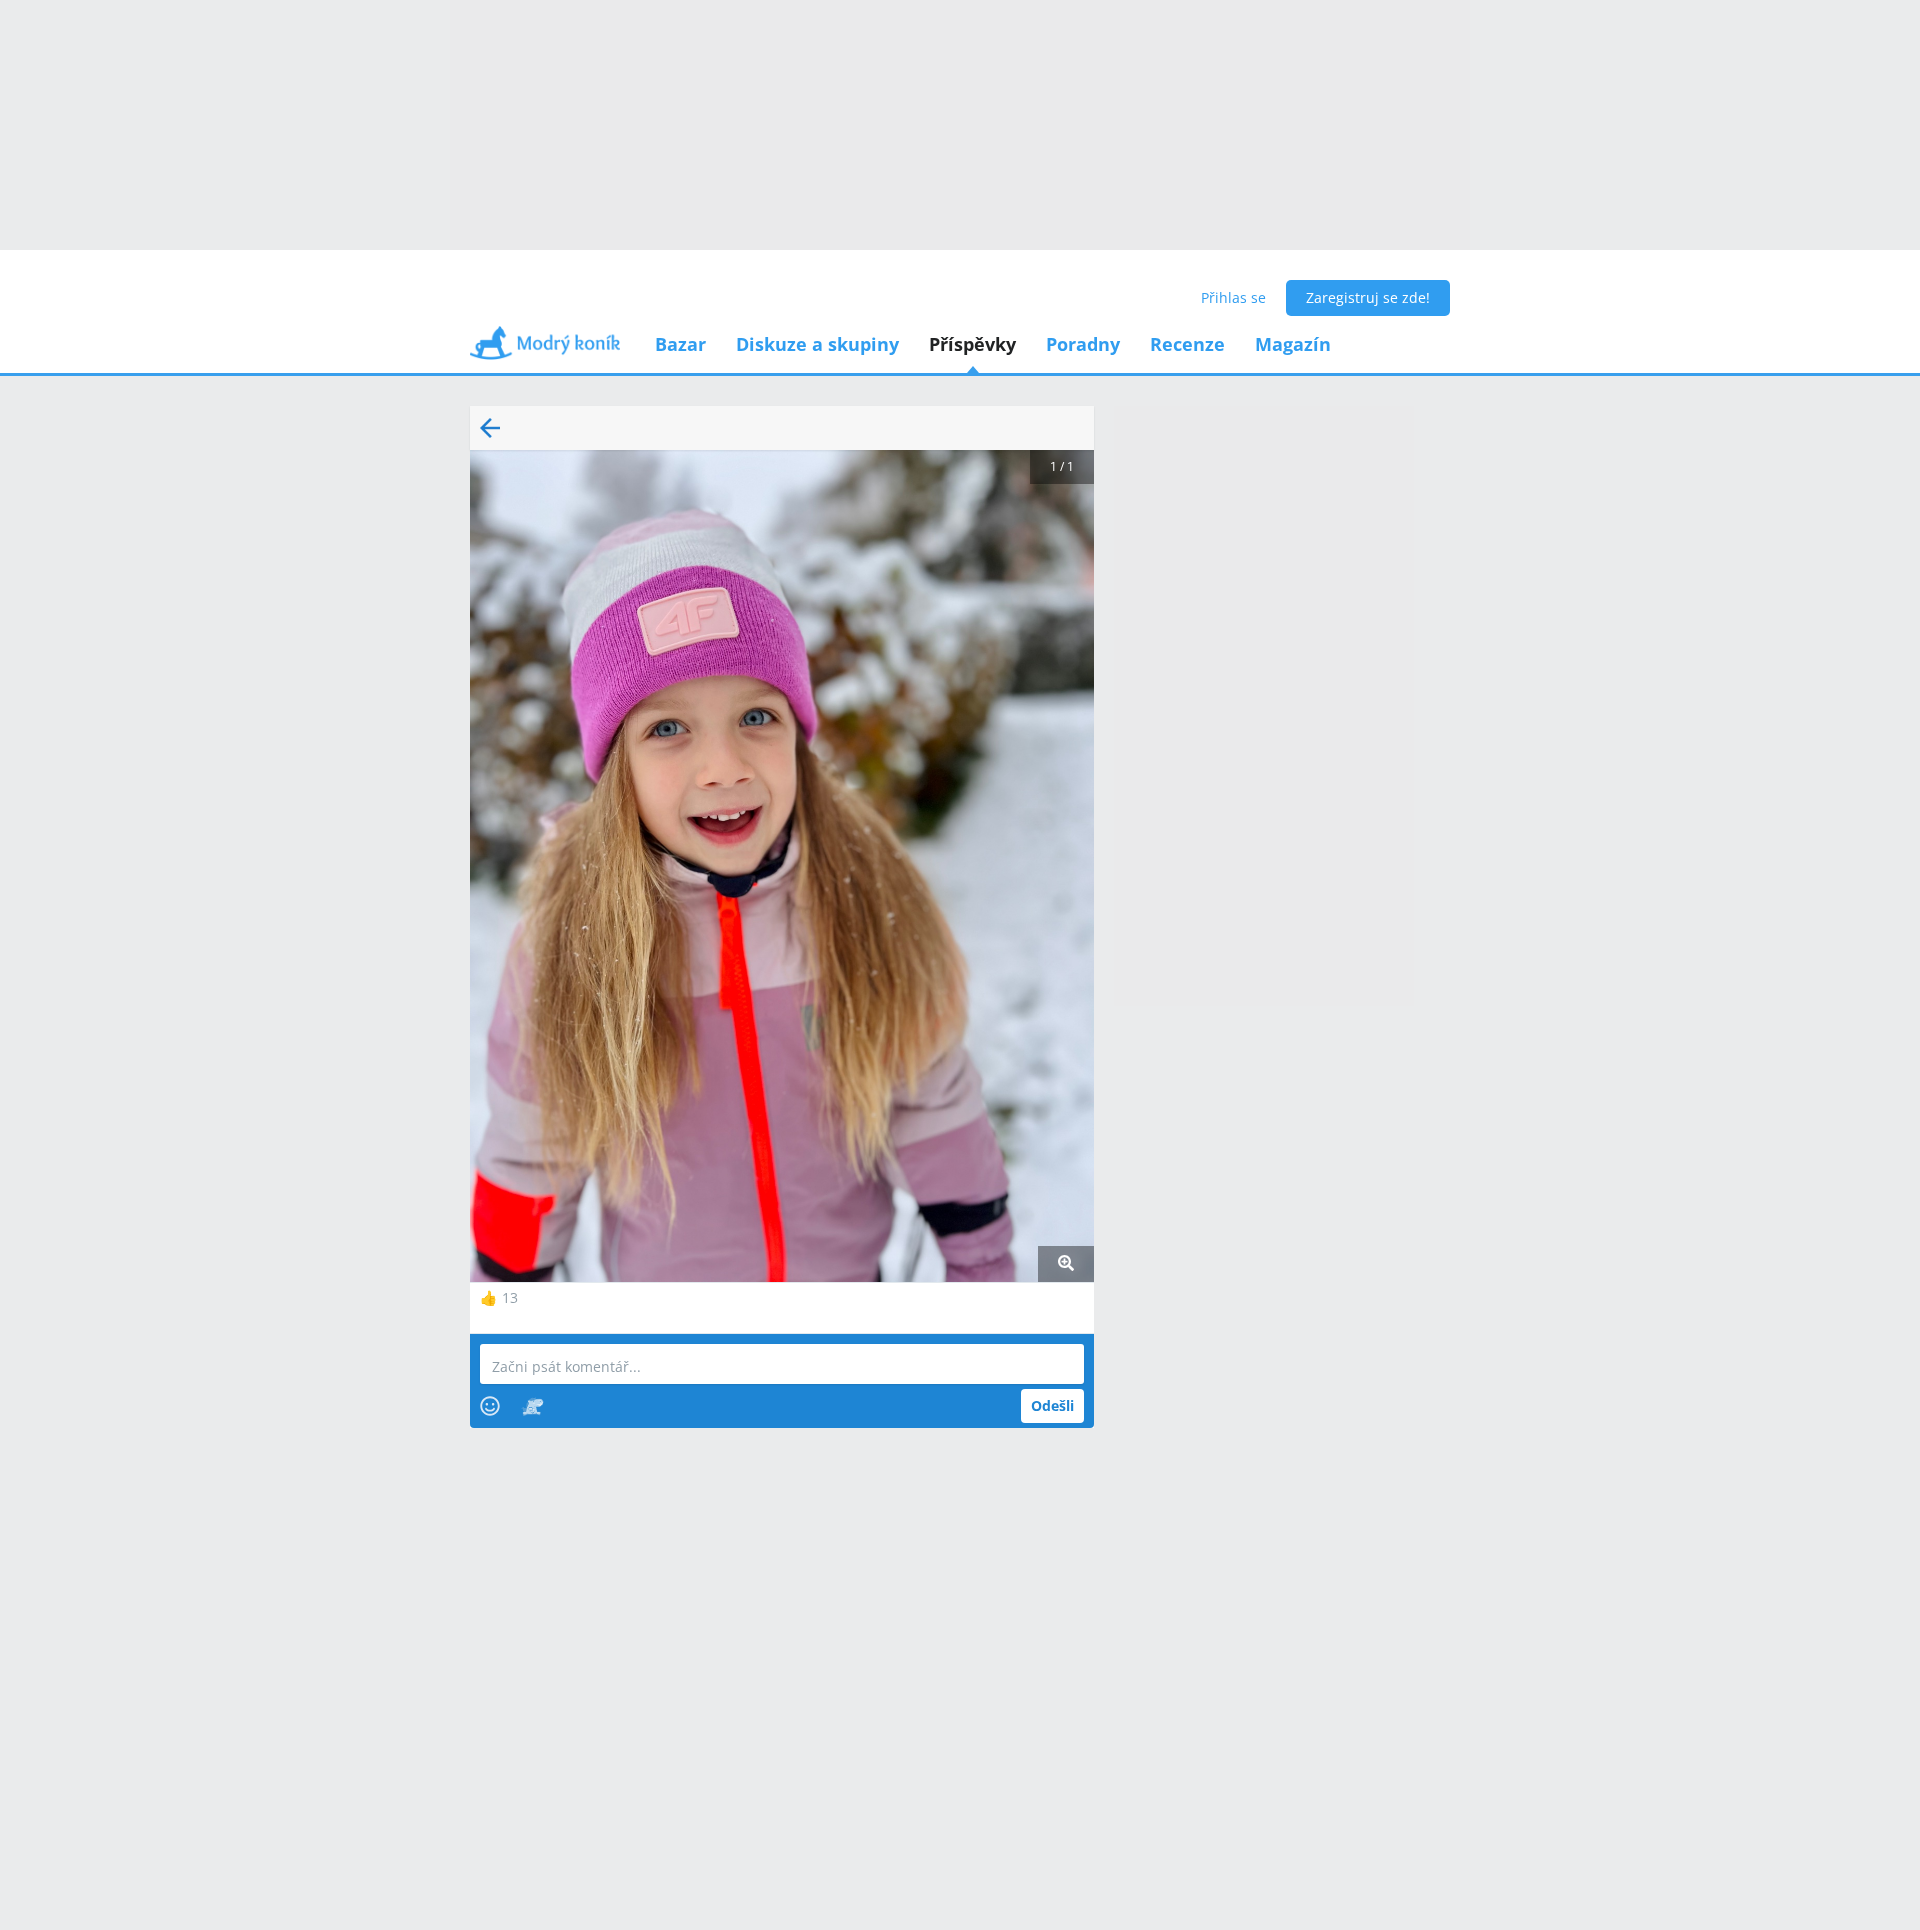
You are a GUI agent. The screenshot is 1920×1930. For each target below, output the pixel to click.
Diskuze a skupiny (817, 344)
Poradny (1083, 344)
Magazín (1293, 344)
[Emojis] (490, 1406)
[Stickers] (532, 1406)
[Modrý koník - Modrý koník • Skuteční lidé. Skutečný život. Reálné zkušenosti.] (545, 349)
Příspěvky (972, 344)
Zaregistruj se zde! (1368, 297)
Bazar (680, 344)
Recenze (1187, 344)
